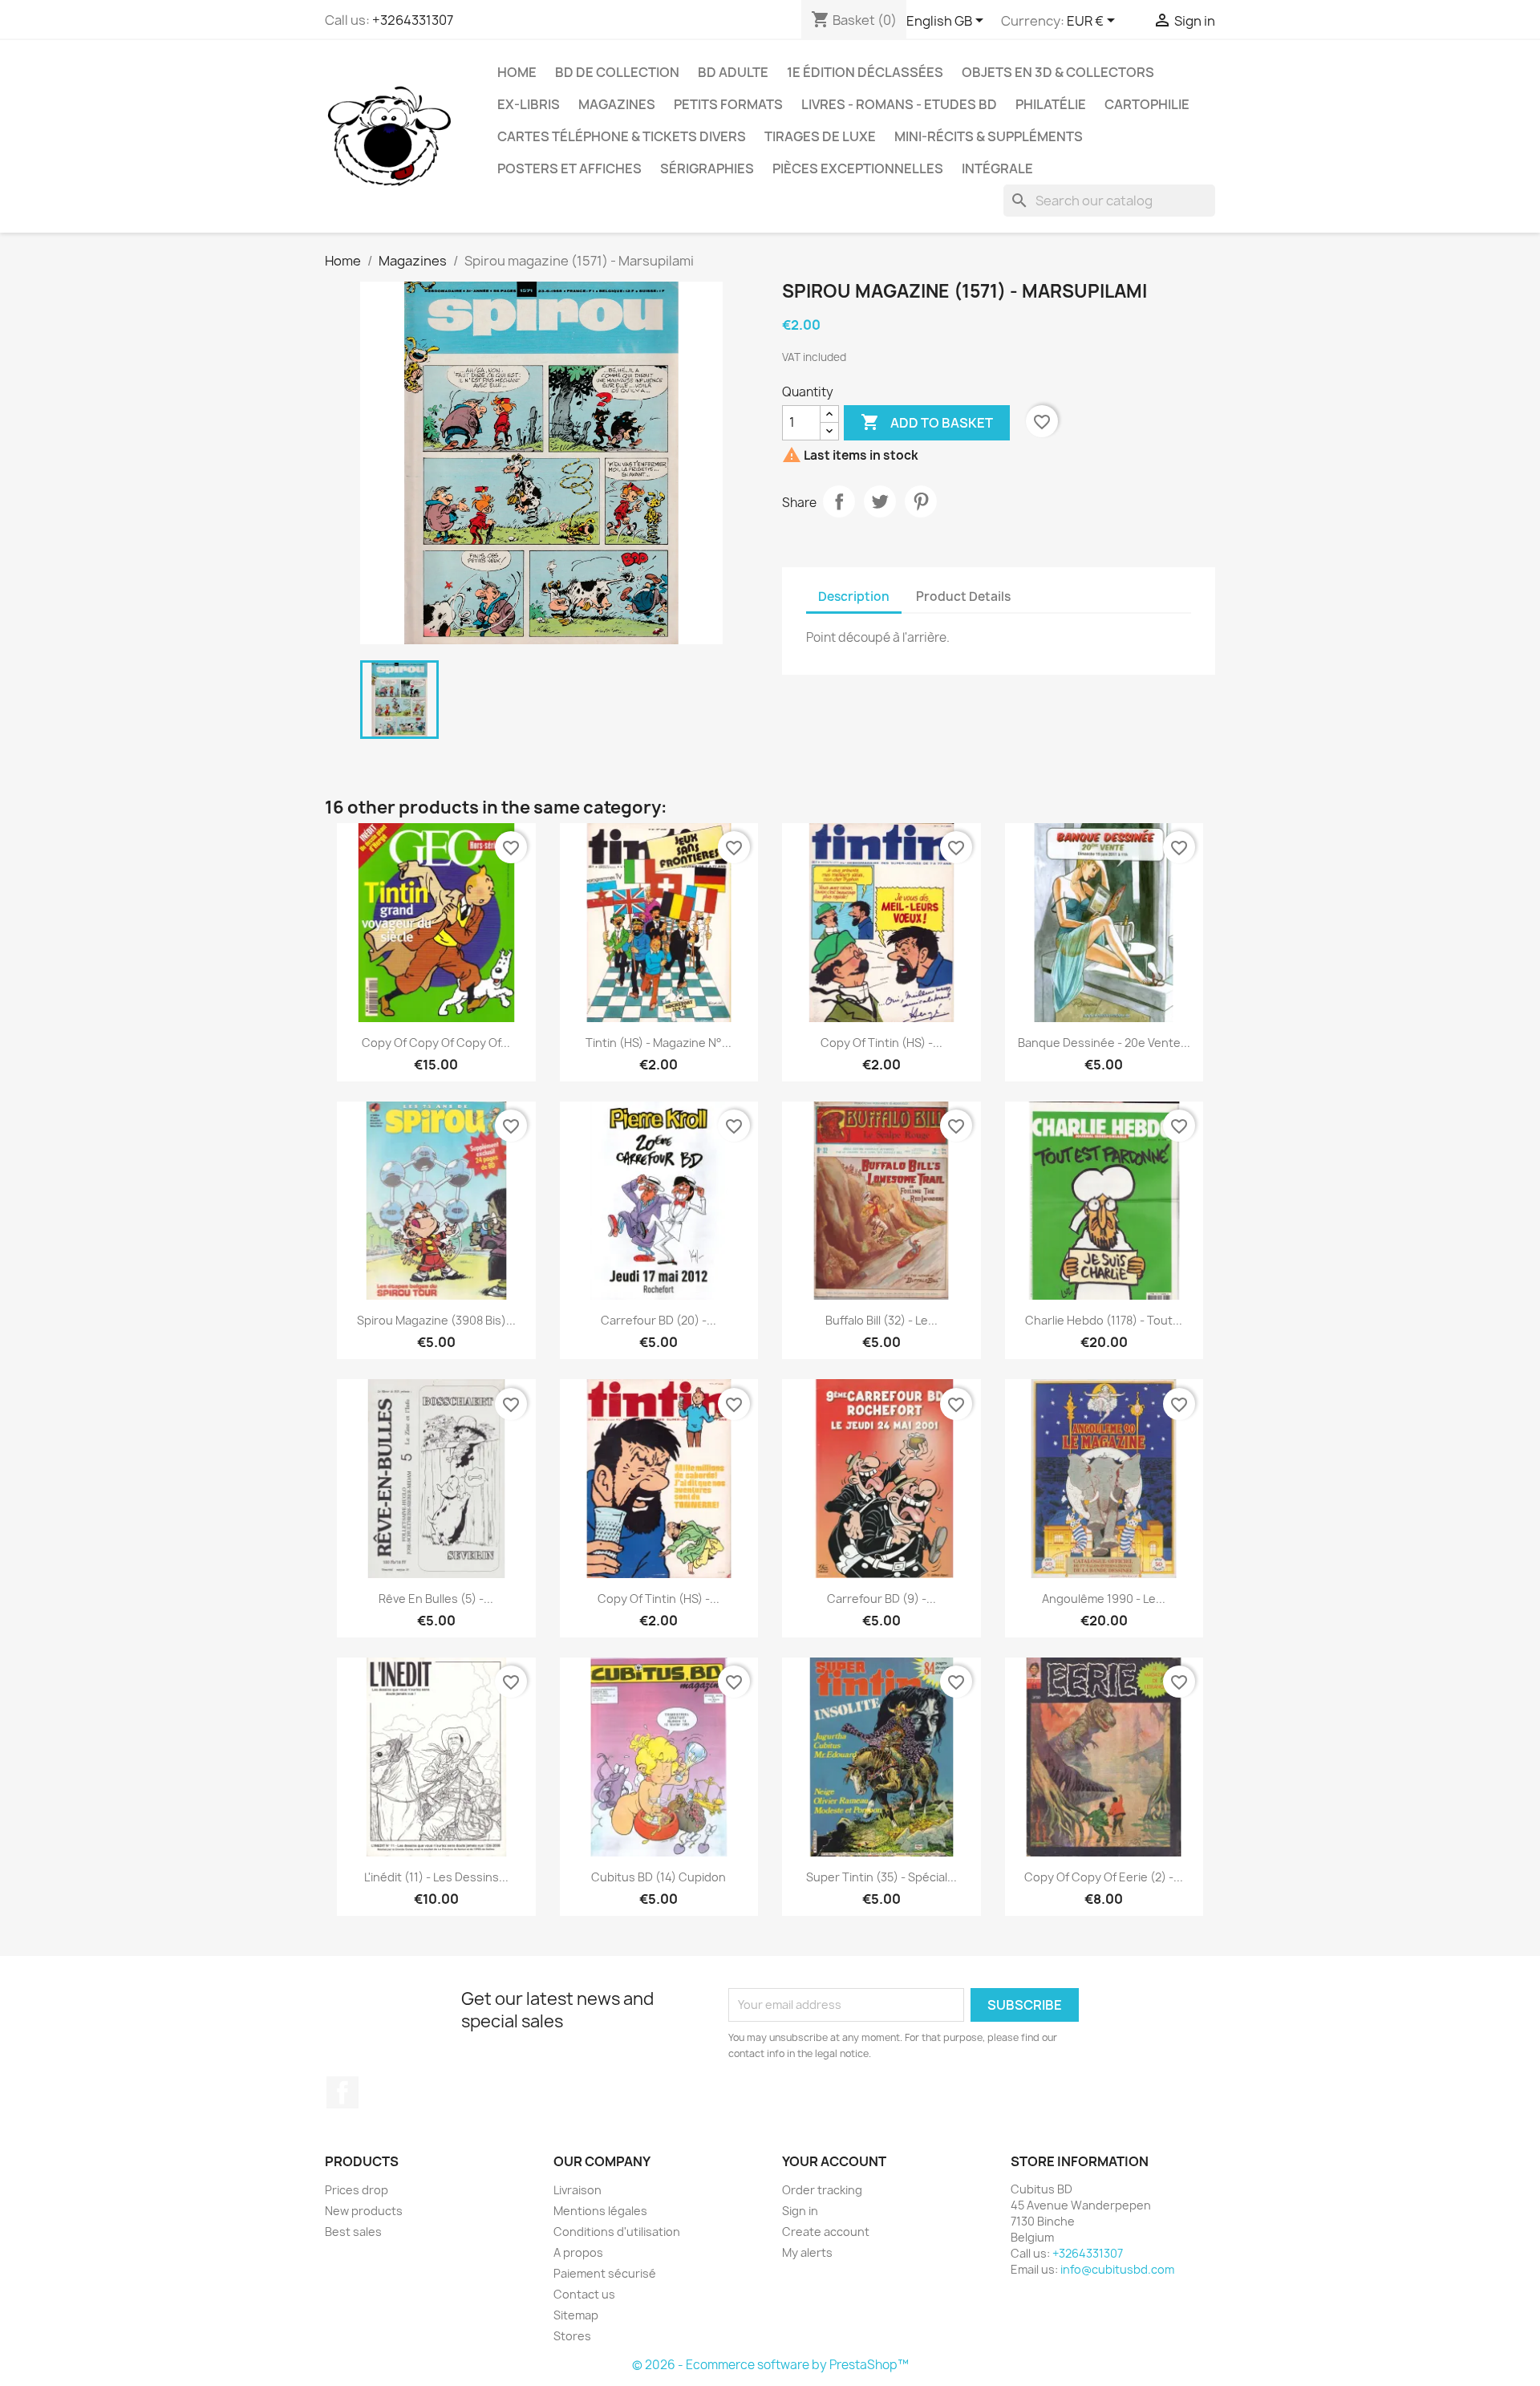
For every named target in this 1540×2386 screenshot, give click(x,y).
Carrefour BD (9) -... (881, 1599)
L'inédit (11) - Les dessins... (436, 1877)
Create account (826, 2232)
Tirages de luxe (820, 136)
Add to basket (927, 422)
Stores (572, 2336)
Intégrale (997, 168)
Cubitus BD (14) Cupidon (659, 1877)
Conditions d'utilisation (617, 2232)
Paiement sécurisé (605, 2273)
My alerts (807, 2252)
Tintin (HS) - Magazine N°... (659, 1043)
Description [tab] (854, 596)
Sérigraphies (707, 168)
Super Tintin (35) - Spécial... (881, 1877)
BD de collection (617, 72)
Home (517, 72)
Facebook (342, 2092)
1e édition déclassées (865, 72)
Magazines (617, 104)
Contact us (584, 2294)
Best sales (353, 2232)
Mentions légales (600, 2211)
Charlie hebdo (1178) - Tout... (1104, 1320)
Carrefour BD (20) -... (659, 1320)
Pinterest (921, 501)
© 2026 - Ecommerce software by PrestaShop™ (770, 2365)
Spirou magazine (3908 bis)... (436, 1320)
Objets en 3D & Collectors (1058, 72)
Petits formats (728, 104)
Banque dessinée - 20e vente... (1104, 1043)
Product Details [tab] (963, 596)
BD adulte (733, 72)
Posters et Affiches (569, 168)
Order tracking (822, 2190)
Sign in (800, 2211)
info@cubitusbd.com (1117, 2269)
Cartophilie (1147, 104)
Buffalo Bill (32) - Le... (881, 1320)
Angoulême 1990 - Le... (1104, 1599)
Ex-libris (529, 104)
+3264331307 (413, 20)
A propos (578, 2252)
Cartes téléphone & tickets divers (622, 136)
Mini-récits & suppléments (989, 136)
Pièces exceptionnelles (858, 168)
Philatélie (1051, 104)
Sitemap (576, 2315)
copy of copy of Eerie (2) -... (1104, 1877)
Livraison (577, 2190)
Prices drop (357, 2190)
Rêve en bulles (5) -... (436, 1599)
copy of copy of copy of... (436, 1043)
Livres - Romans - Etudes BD (899, 104)
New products (364, 2211)
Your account (834, 2161)
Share (839, 501)
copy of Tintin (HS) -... (881, 1043)
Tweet (880, 501)
